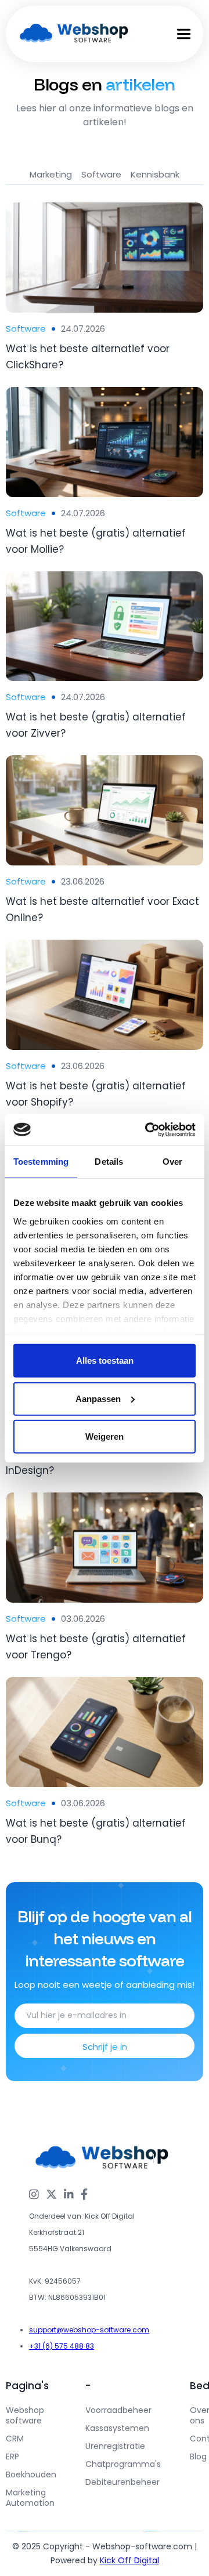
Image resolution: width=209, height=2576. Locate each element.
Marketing (51, 174)
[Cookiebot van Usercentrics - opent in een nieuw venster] (147, 1129)
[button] (184, 46)
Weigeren (105, 1436)
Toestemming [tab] (41, 1162)
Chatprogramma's (123, 2464)
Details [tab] (109, 1162)
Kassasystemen (117, 2428)
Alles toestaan (105, 1361)
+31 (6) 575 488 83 (62, 2346)
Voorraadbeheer (118, 2410)
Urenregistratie (115, 2446)
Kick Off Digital (129, 2560)
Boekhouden (31, 2474)
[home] (75, 34)
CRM (15, 2439)
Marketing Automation (30, 2498)
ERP (12, 2457)
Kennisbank (155, 174)
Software (101, 174)
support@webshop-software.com (89, 2330)
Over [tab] (172, 1162)
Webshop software (25, 2415)
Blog (198, 2457)
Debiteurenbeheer (122, 2482)
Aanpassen (98, 1398)
